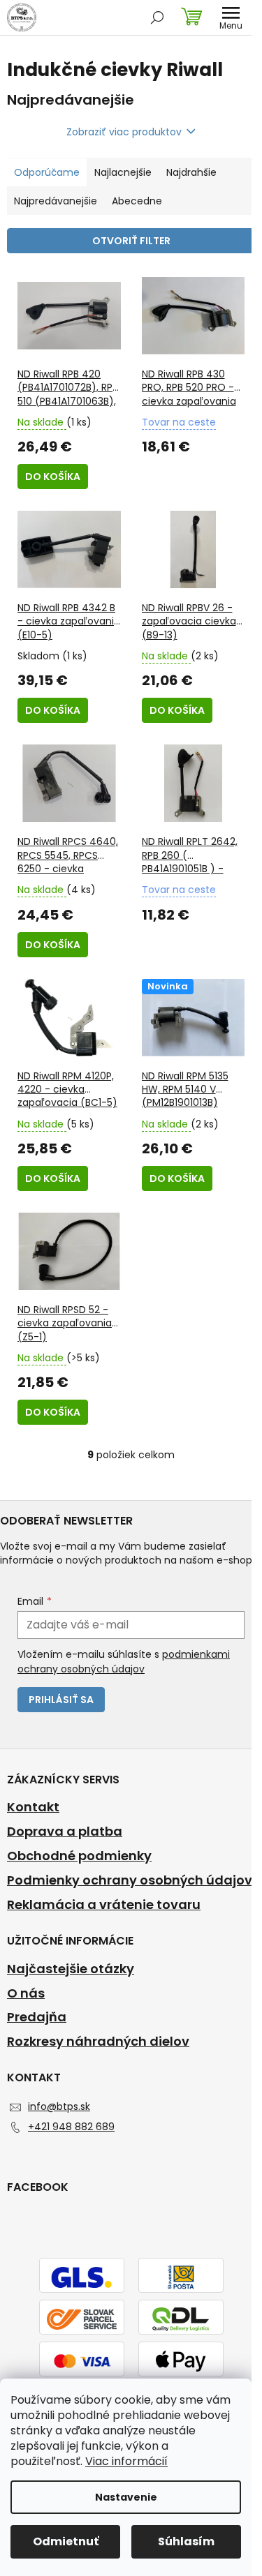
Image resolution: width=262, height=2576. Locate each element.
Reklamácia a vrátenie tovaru (104, 1905)
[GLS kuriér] (82, 2277)
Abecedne (137, 201)
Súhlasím (186, 2541)
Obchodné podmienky (79, 1856)
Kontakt (33, 1807)
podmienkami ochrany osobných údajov (124, 1661)
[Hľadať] (157, 17)
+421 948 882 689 (71, 2127)
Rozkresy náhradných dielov (98, 2042)
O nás (26, 1993)
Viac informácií (126, 2461)
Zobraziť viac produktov (124, 132)
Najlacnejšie (123, 172)
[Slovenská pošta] (181, 2277)
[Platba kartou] (82, 2360)
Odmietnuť (66, 2541)
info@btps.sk (59, 2106)
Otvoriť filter (131, 241)
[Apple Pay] (181, 2360)
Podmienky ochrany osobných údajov (130, 1880)
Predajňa (37, 2017)
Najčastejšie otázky (71, 1969)
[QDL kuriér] (181, 2319)
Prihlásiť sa (61, 1700)
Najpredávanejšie (56, 201)
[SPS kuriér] (82, 2319)
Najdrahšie (191, 172)
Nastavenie (126, 2497)
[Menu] (231, 17)
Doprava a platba (65, 1832)
